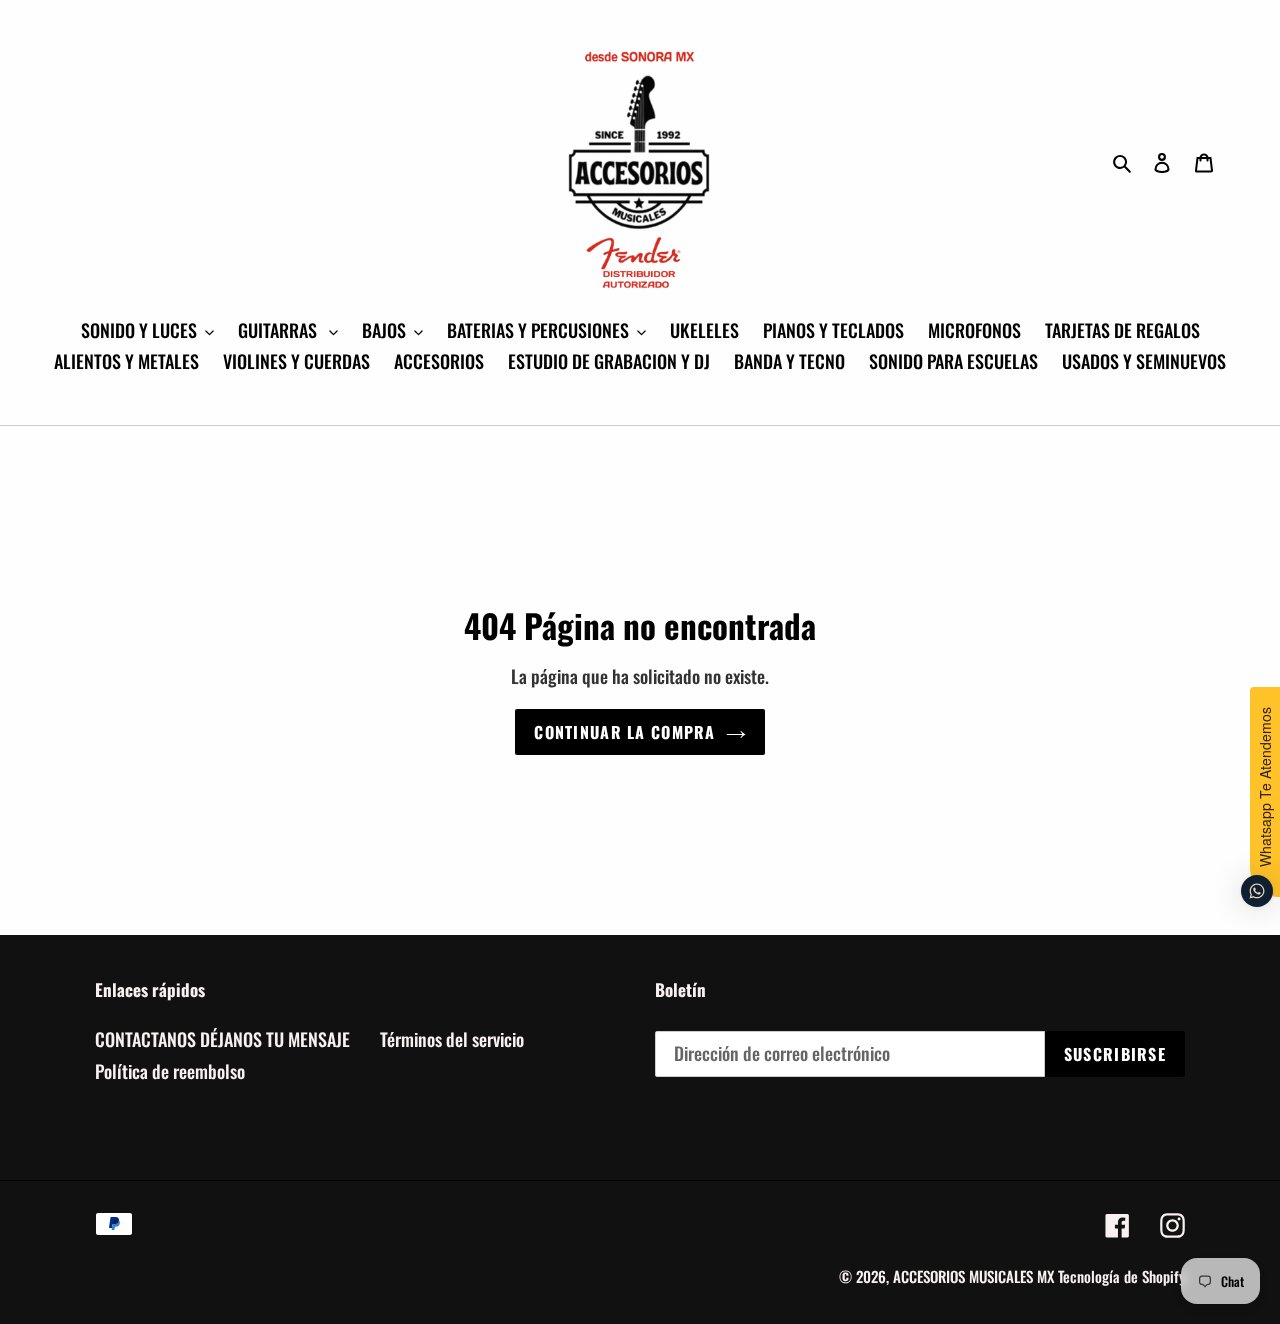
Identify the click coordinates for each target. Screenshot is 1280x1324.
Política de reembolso (170, 1071)
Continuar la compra (624, 732)
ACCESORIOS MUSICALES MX (973, 1276)
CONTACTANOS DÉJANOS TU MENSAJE (222, 1039)
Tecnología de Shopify (1121, 1276)
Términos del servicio (452, 1039)
